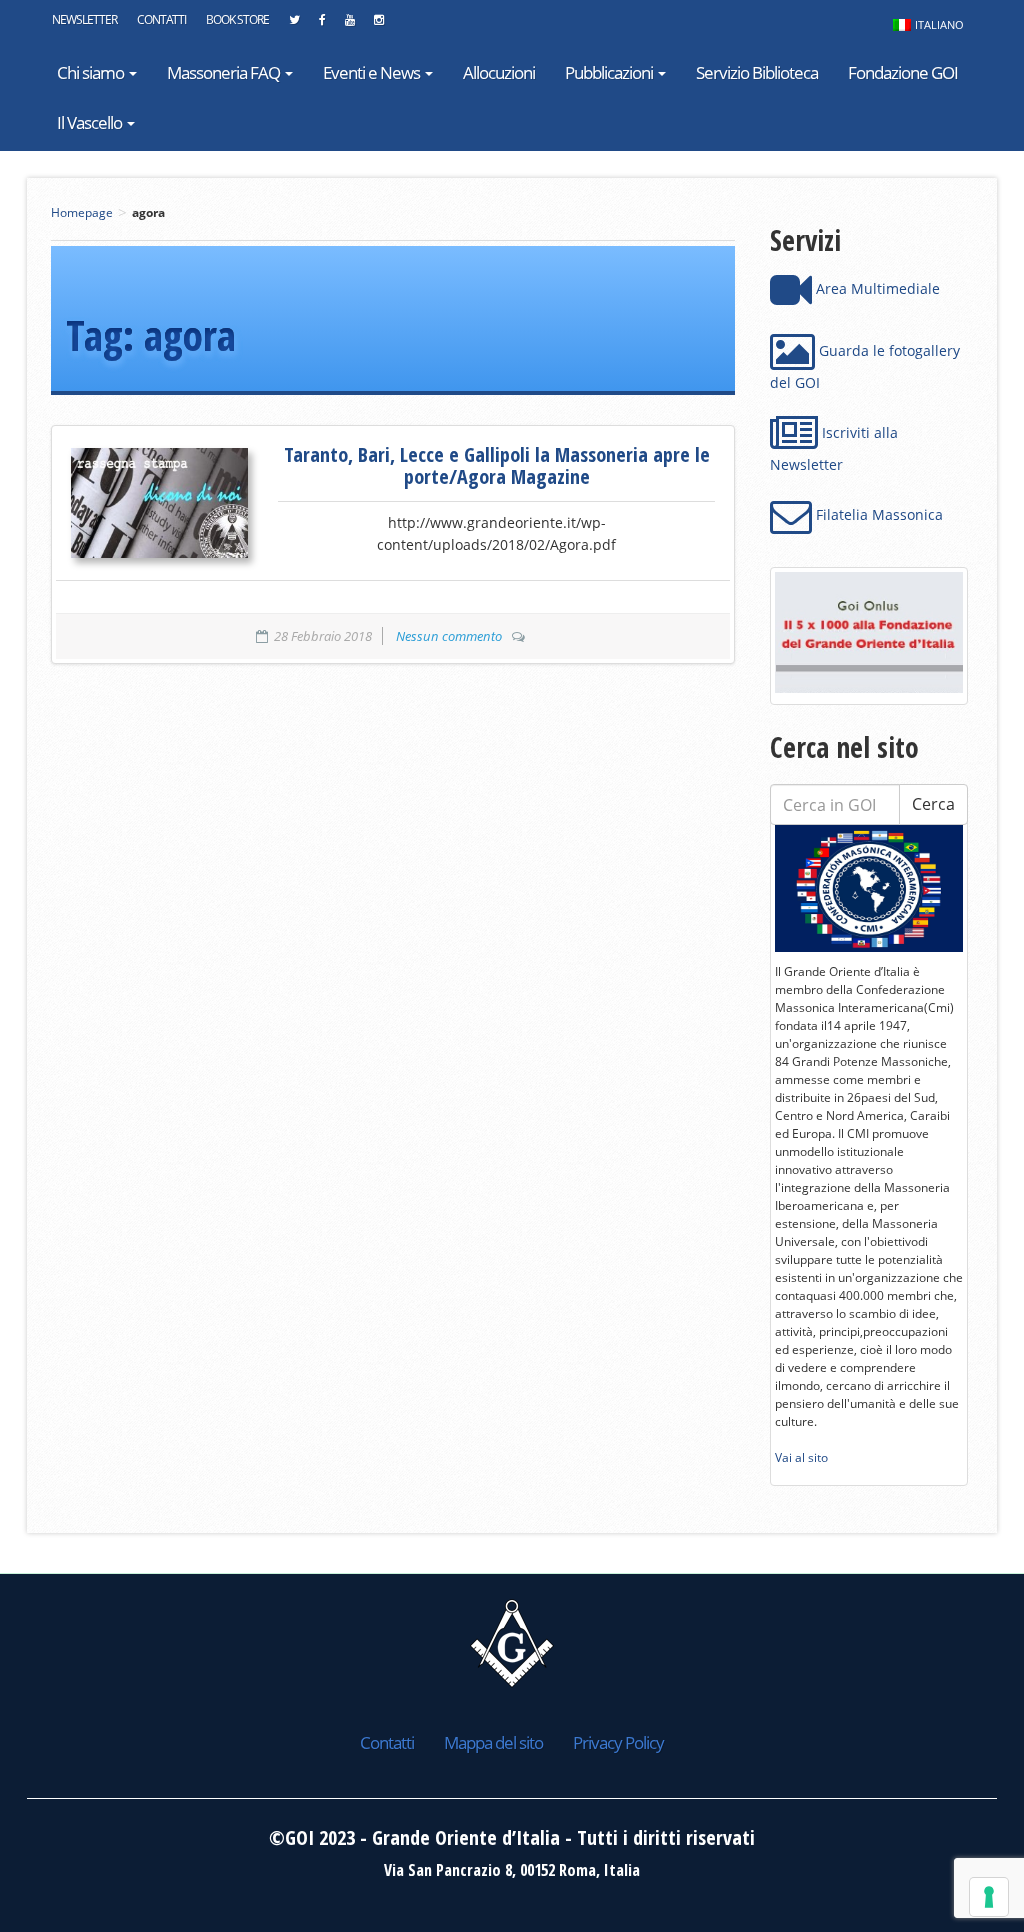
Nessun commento (449, 636)
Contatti (161, 19)
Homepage (82, 212)
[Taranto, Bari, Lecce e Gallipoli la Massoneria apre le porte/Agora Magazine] (159, 503)
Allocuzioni (499, 72)
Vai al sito (801, 1457)
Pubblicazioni (610, 72)
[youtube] (349, 25)
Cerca (933, 804)
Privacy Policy (618, 1742)
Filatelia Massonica (877, 514)
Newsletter (84, 19)
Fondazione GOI (903, 72)
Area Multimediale (876, 288)
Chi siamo (92, 72)
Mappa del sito (493, 1742)
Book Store (237, 19)
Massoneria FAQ (225, 72)
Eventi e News (373, 72)
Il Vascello (91, 122)
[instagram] (378, 25)
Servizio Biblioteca (757, 72)
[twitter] (294, 25)
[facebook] (322, 25)
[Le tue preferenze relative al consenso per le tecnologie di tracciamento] (989, 1897)
